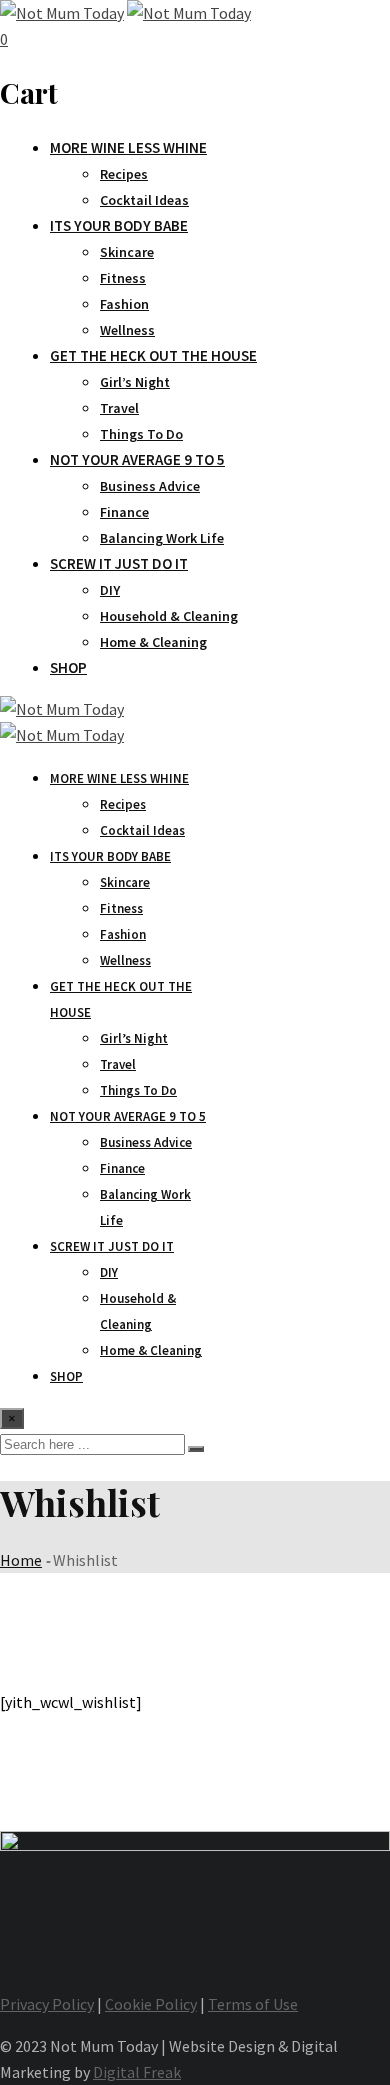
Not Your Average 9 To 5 (137, 459)
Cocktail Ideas (144, 200)
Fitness (123, 278)
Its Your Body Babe (119, 225)
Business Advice (150, 486)
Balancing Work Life (162, 538)
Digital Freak (137, 2072)
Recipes (124, 174)
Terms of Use (253, 2004)
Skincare (127, 252)
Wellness (127, 330)
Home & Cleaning (153, 642)
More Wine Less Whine (128, 147)
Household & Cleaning (169, 616)
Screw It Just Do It (119, 563)
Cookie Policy (151, 2004)
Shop (68, 667)
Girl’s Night (135, 382)
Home (21, 1560)
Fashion (124, 304)
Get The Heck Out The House (153, 355)
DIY (110, 590)
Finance (124, 512)
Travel (119, 408)
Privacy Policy (47, 2004)
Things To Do (141, 434)
